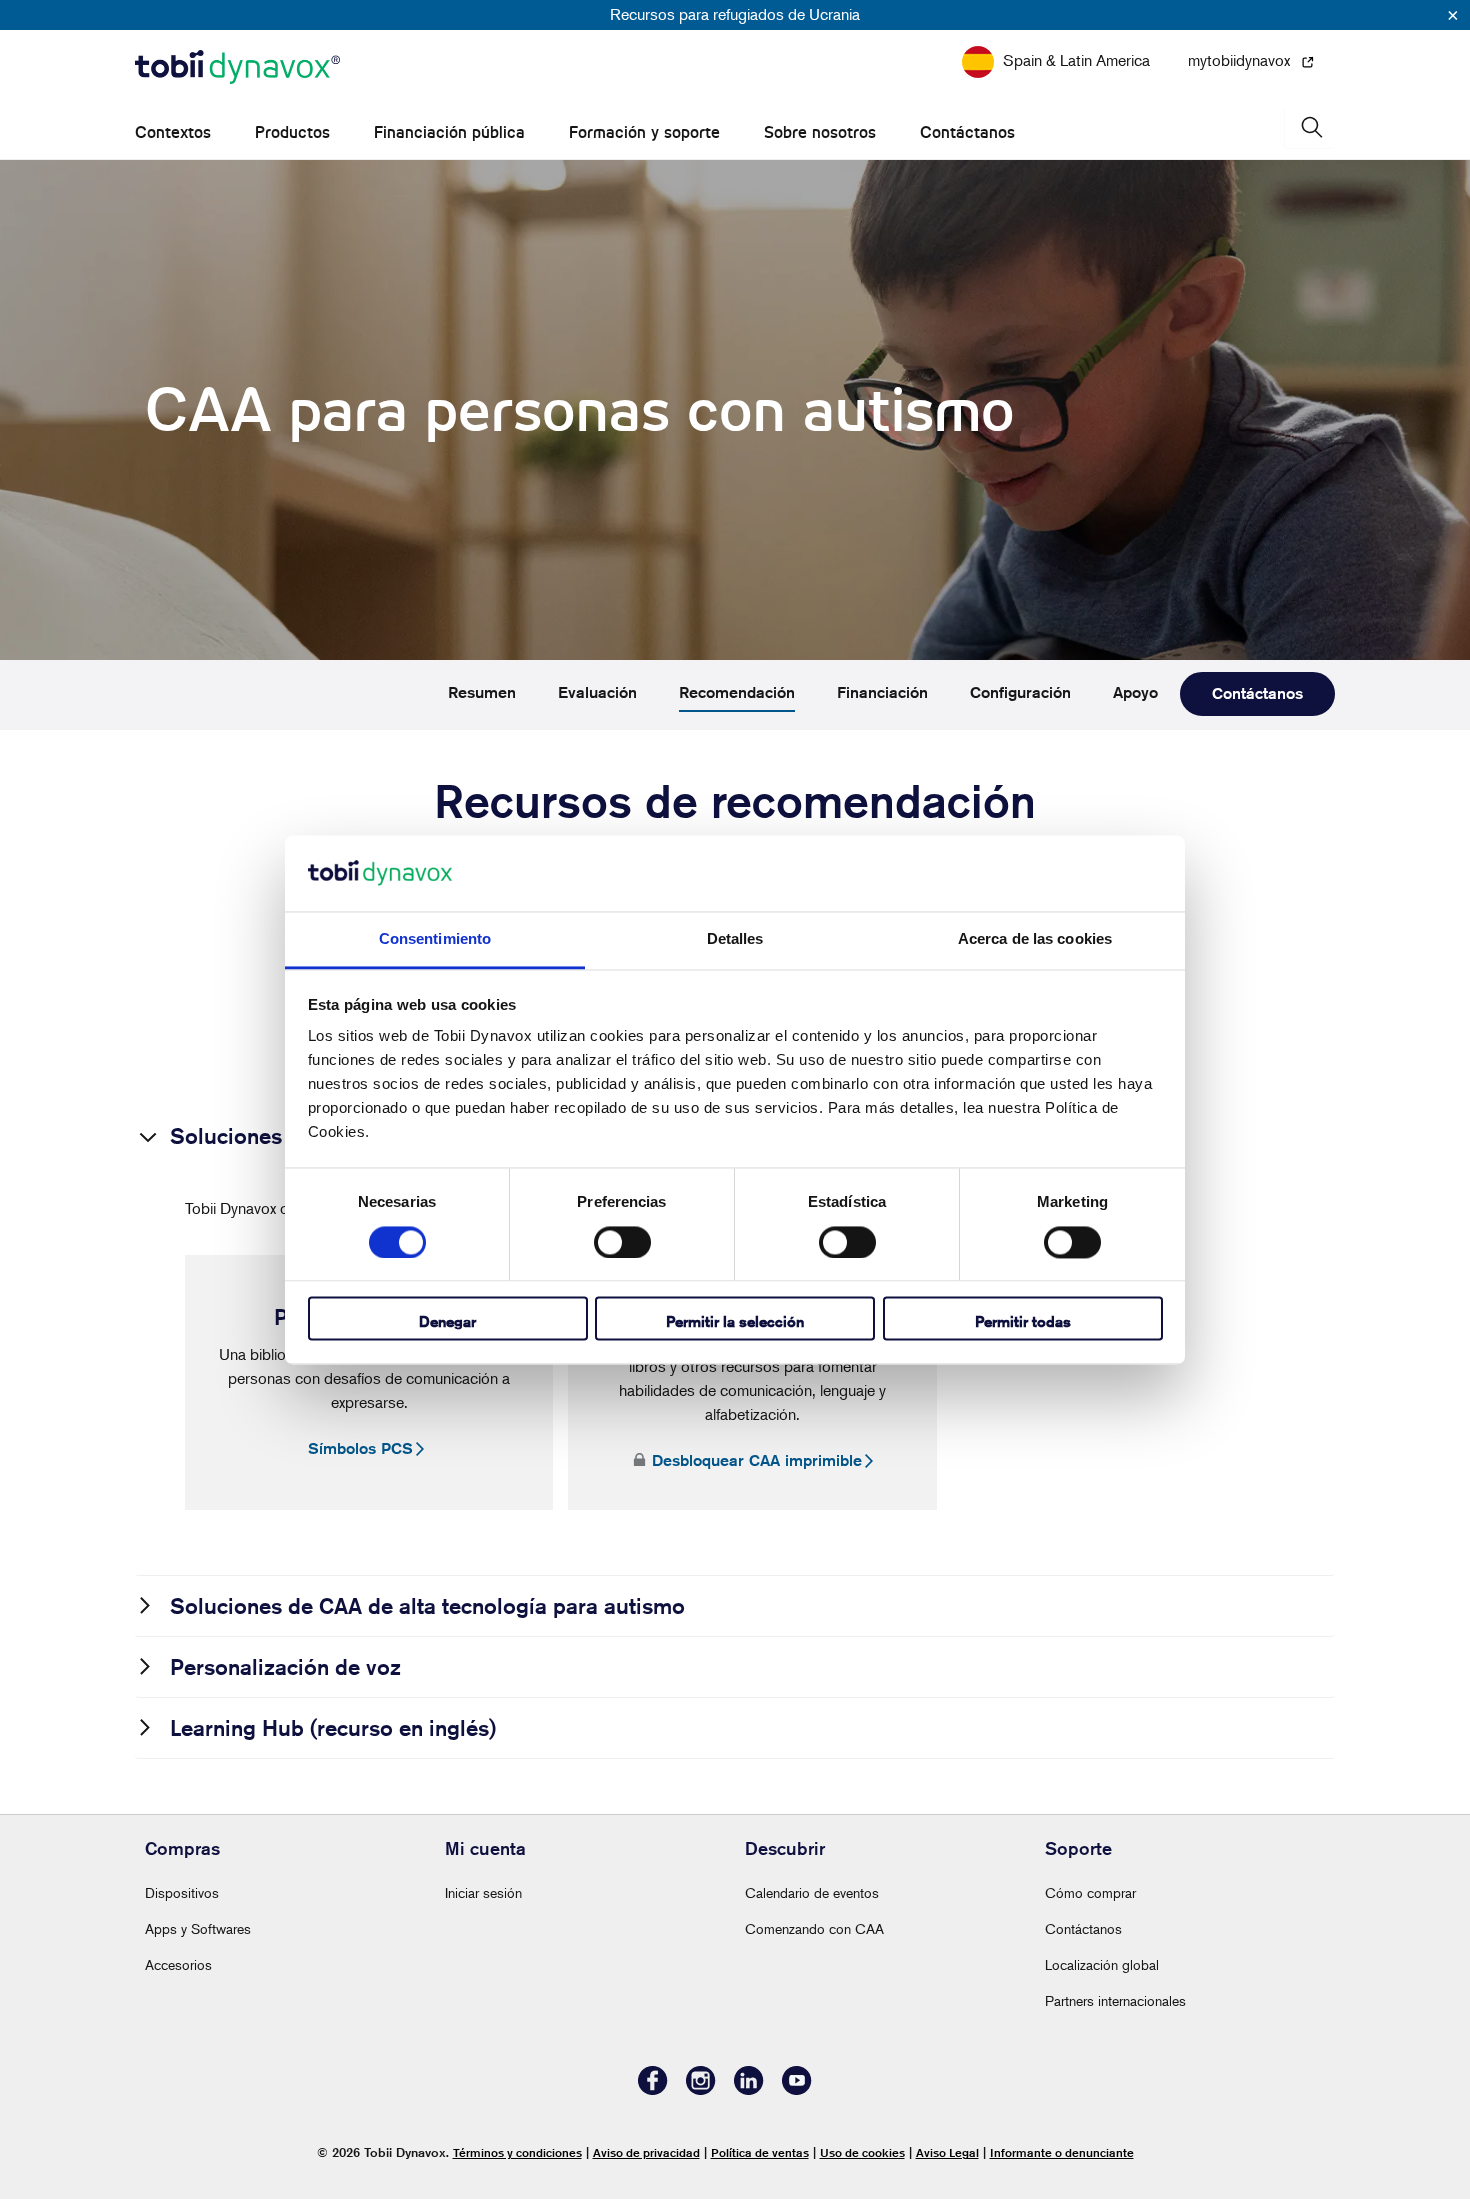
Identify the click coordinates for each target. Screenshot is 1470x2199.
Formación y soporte (644, 132)
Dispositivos (182, 1892)
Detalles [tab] (735, 939)
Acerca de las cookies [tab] (1035, 939)
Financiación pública (449, 132)
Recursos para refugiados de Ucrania (735, 14)
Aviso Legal (947, 2152)
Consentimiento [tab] (435, 939)
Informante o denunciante (1062, 2152)
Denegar (447, 1322)
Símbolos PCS (360, 1448)
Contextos (173, 132)
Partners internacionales (1115, 2000)
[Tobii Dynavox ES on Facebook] (653, 2089)
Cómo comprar (1090, 1892)
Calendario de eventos (812, 1892)
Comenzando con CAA (814, 1928)
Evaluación (597, 692)
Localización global (1102, 1964)
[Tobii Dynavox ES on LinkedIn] (749, 2089)
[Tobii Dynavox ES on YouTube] (797, 2089)
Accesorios (178, 1964)
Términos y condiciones (517, 2152)
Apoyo (1135, 692)
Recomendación (737, 692)
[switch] (622, 1242)
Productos (292, 132)
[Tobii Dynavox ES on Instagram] (701, 2089)
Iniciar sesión (483, 1892)
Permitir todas (1023, 1322)
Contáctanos (967, 132)
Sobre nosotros (820, 132)
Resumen (482, 692)
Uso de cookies (862, 2152)
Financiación (882, 692)
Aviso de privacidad (646, 2152)
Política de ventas (760, 2152)
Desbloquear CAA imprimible (757, 1460)
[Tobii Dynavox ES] (237, 68)
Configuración (1020, 692)
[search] (1310, 127)
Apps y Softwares (198, 1928)
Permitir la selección (735, 1322)
